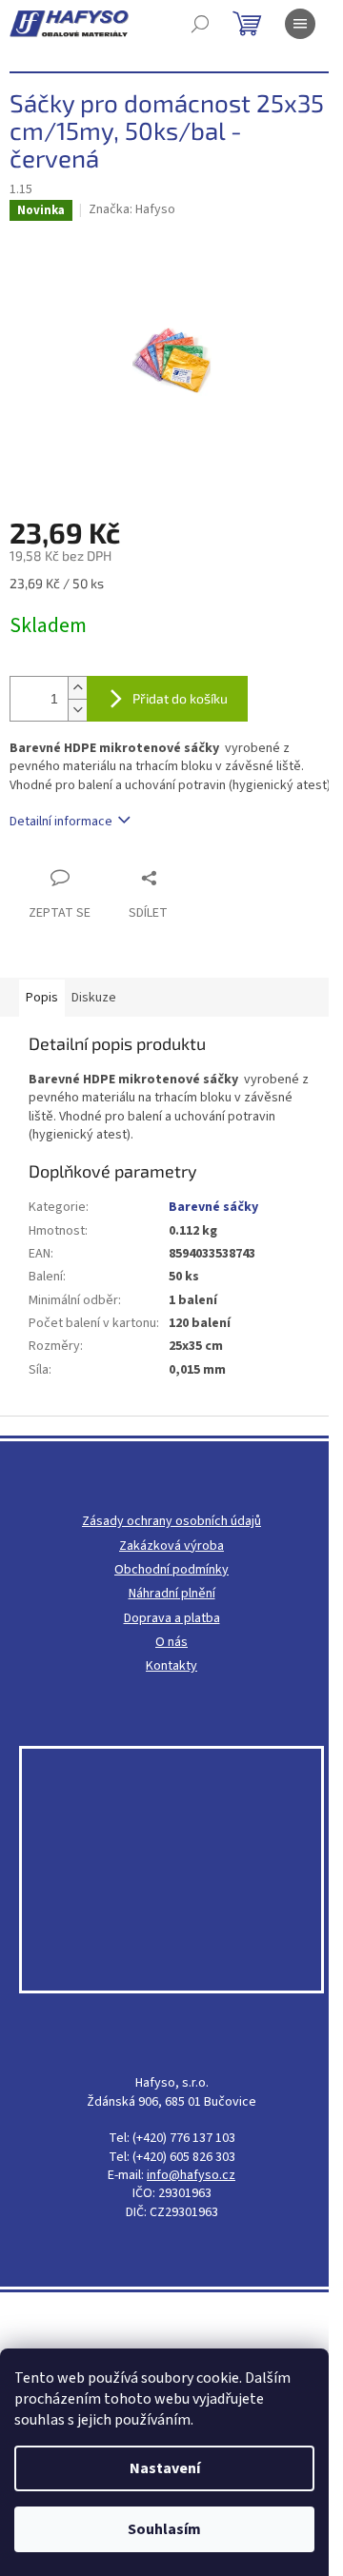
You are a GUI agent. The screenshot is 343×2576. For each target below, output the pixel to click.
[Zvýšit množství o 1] (77, 688)
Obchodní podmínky (171, 1570)
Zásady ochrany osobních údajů (171, 1522)
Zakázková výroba (171, 1546)
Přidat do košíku (180, 698)
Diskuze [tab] (94, 998)
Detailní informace (61, 822)
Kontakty (171, 1666)
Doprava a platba (172, 1619)
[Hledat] (200, 24)
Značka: (132, 209)
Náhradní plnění (172, 1594)
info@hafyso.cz (191, 2176)
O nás (171, 1643)
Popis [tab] (42, 998)
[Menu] (300, 24)
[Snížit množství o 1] (77, 710)
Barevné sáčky (213, 1207)
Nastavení (165, 2468)
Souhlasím (164, 2529)
